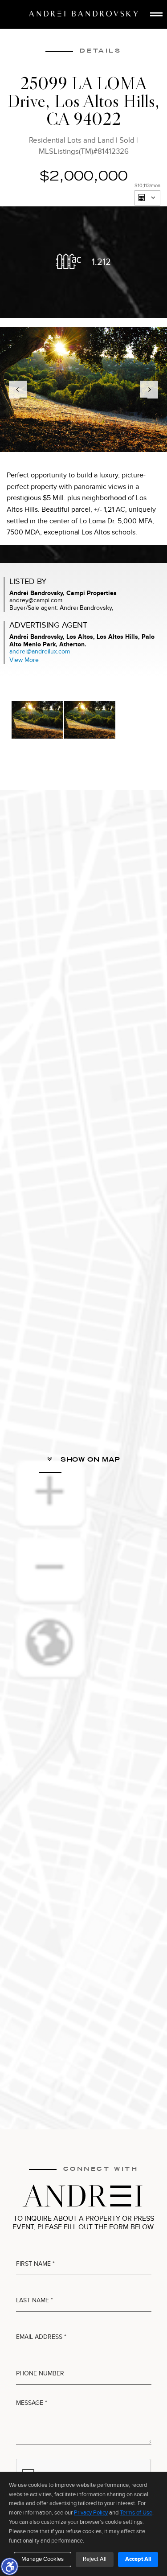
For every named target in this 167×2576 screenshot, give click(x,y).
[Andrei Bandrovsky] (83, 14)
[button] (9, 2566)
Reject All (95, 2559)
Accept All (138, 2559)
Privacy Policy (91, 2513)
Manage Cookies (43, 2559)
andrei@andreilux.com (40, 651)
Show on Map (89, 1459)
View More (24, 660)
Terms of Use (136, 2513)
